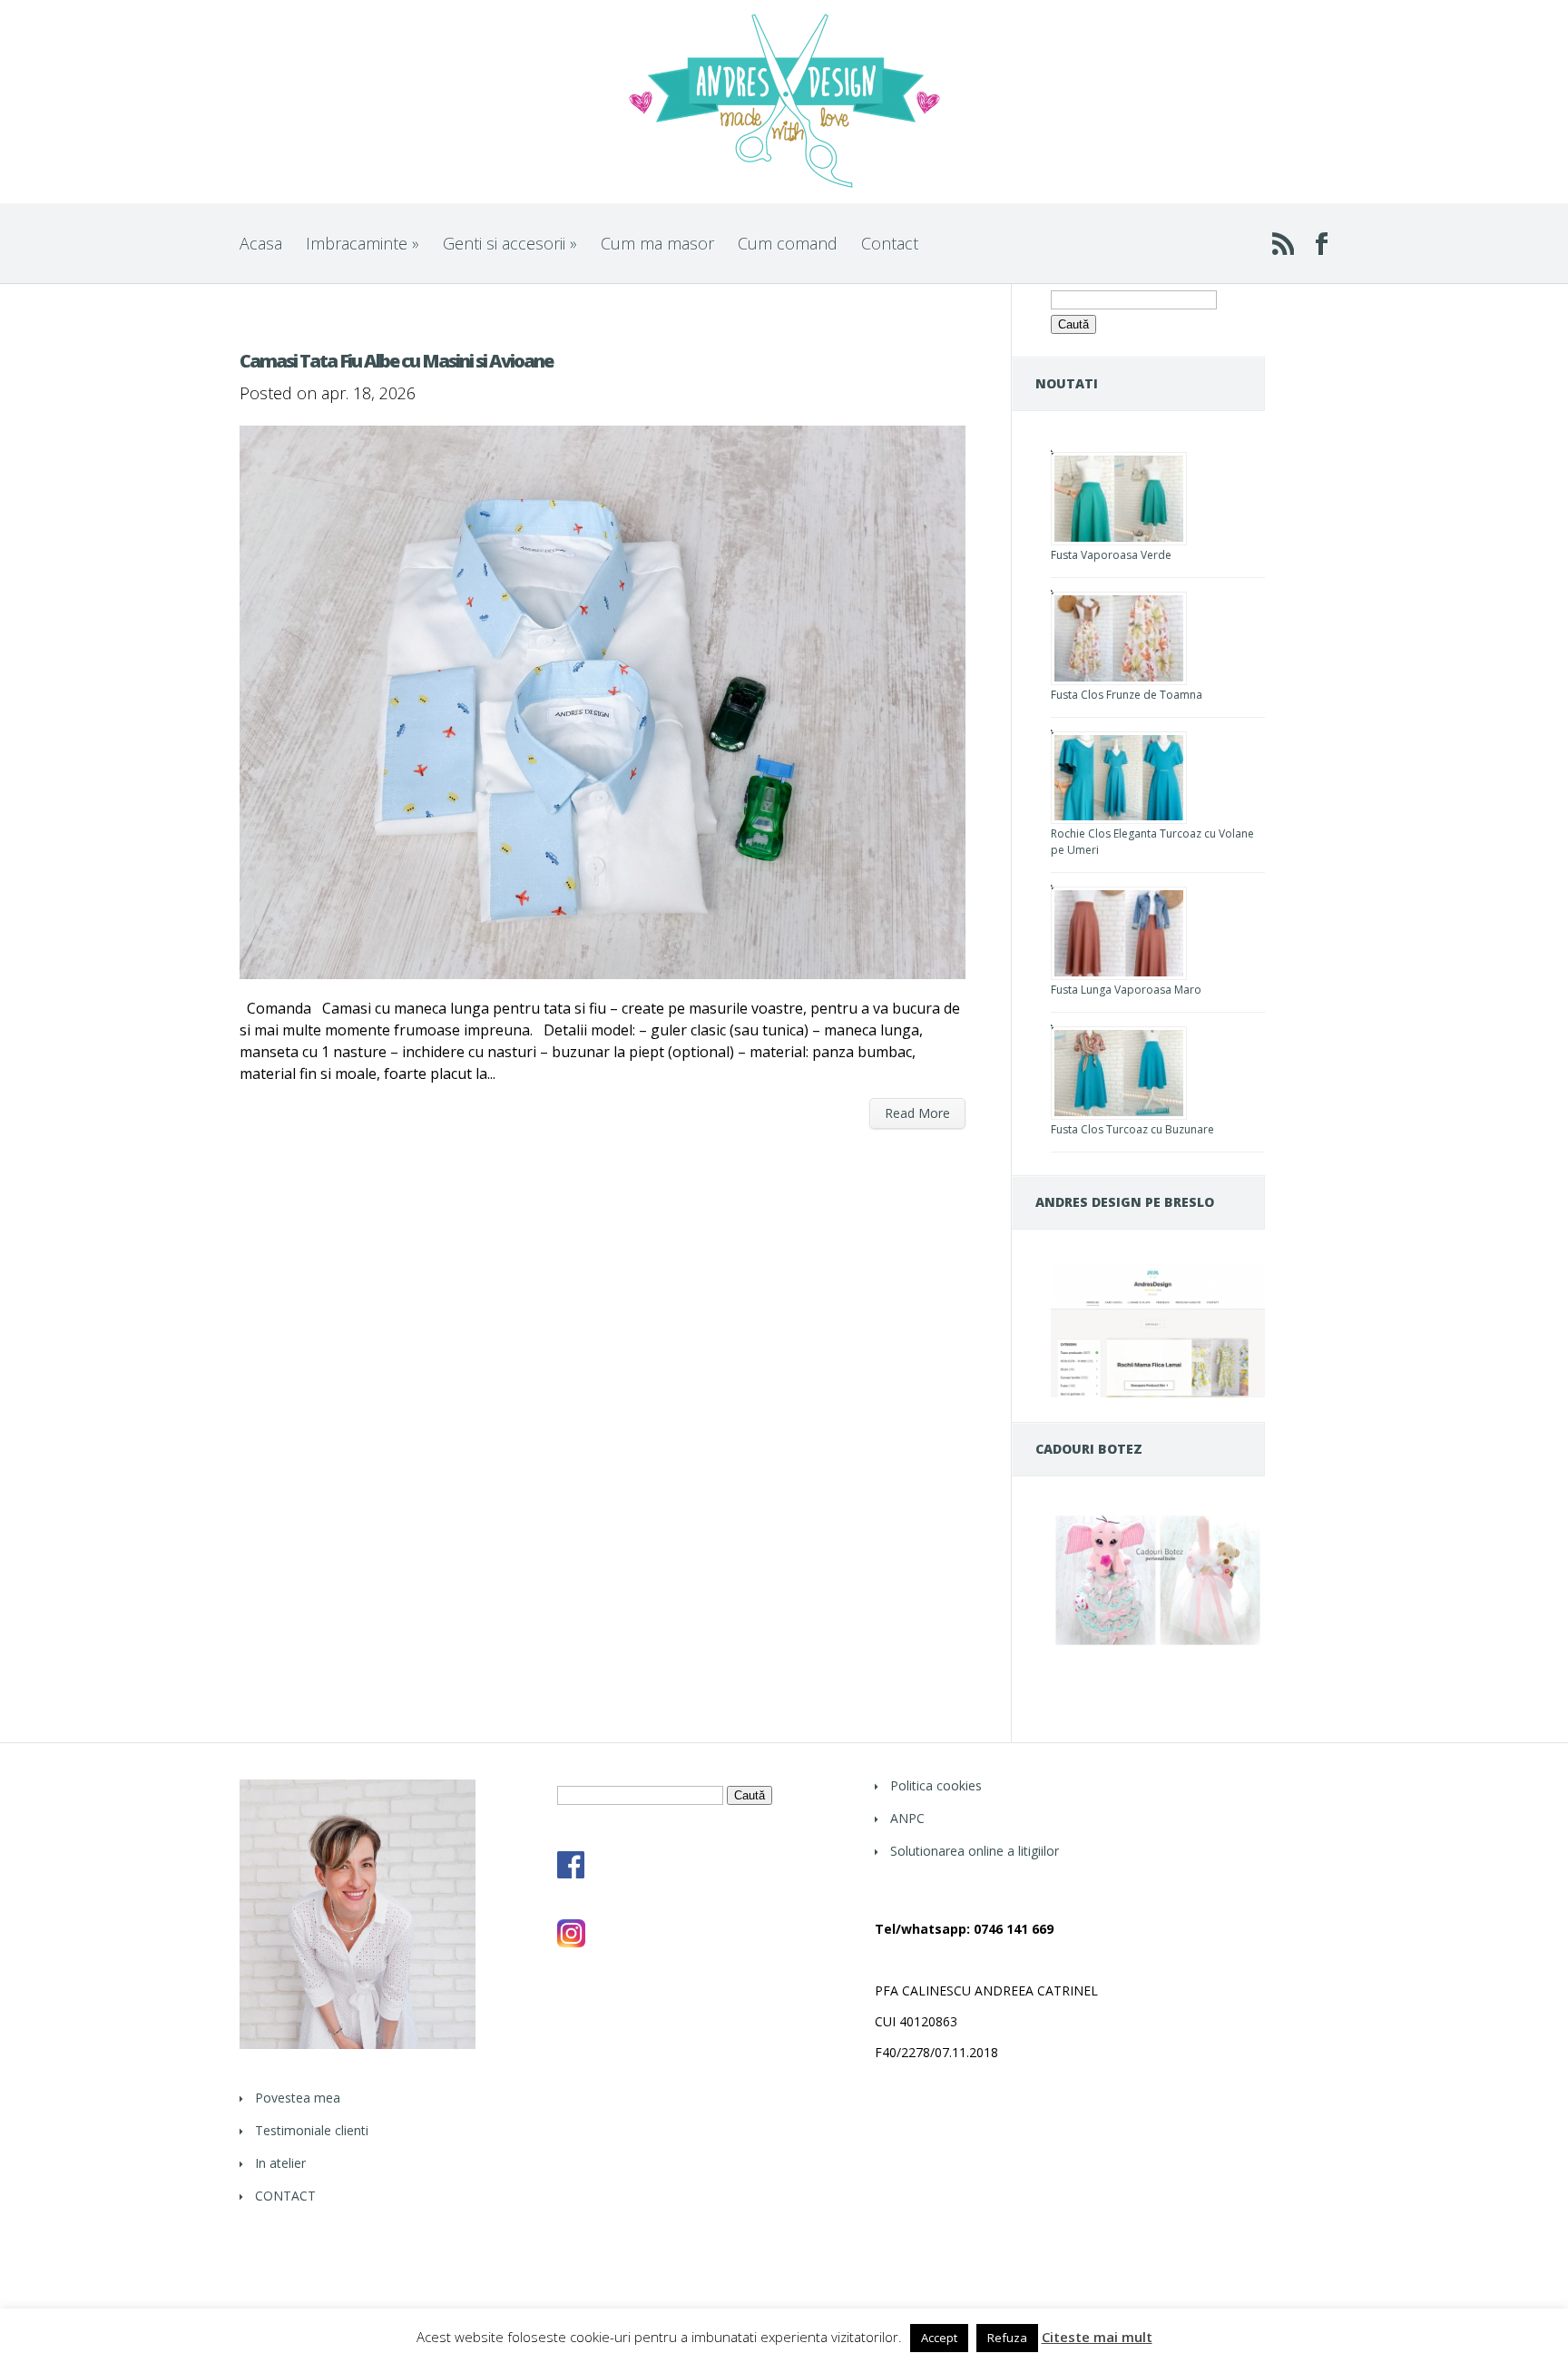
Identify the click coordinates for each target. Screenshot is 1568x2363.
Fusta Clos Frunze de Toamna (1127, 695)
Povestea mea (298, 2098)
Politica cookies (936, 1785)
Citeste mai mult (1097, 2337)
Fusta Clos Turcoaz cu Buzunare (1132, 1129)
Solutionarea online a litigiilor (975, 1851)
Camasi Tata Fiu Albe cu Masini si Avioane (396, 361)
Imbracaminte (363, 243)
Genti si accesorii (510, 243)
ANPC (907, 1818)
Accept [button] (939, 2338)
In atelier (280, 2163)
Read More (917, 1113)
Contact (890, 243)
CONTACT (285, 2196)
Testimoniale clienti (312, 2130)
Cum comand (788, 243)
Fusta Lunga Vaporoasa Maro (1126, 990)
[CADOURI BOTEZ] (1158, 1645)
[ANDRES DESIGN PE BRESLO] (1158, 1392)
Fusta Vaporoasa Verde (1111, 555)
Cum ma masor (657, 243)
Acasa (261, 243)
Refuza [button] (1007, 2338)
